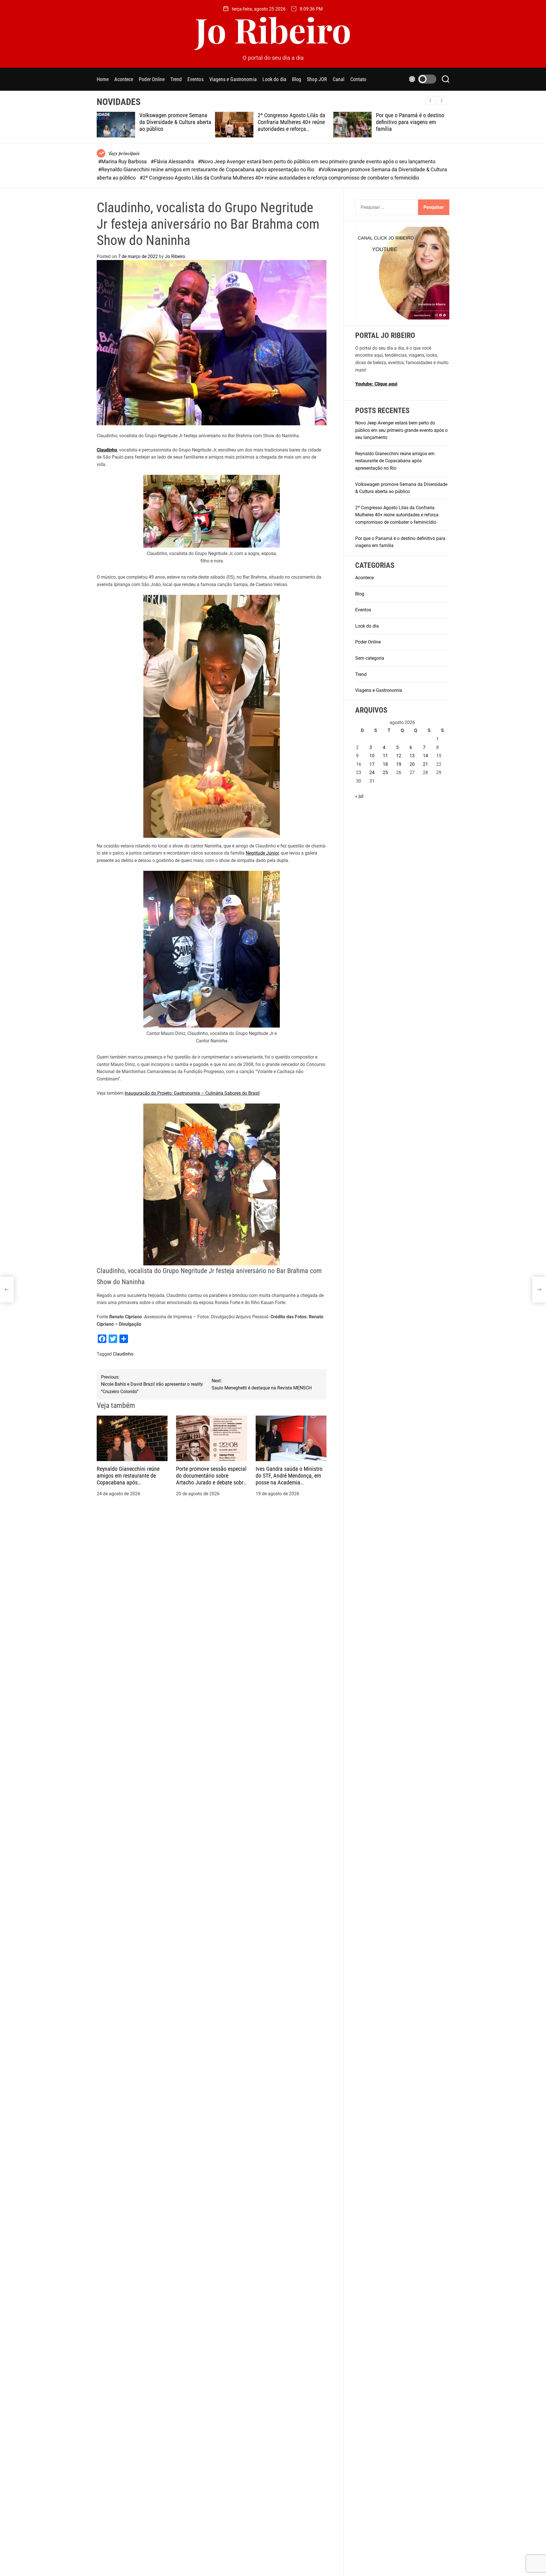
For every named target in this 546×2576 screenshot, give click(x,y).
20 (412, 764)
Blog (297, 79)
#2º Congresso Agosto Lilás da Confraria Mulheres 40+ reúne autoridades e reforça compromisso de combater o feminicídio (279, 178)
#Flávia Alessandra (173, 161)
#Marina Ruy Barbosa (123, 161)
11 (385, 756)
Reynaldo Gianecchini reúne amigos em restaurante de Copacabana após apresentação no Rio (128, 1479)
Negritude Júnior (262, 853)
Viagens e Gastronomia (233, 79)
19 (399, 764)
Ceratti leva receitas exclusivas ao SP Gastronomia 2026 (416, 119)
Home (103, 79)
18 (385, 764)
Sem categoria (370, 658)
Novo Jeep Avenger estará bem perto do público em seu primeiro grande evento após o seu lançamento (401, 430)
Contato (358, 79)
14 (425, 756)
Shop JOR (317, 79)
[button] (441, 100)
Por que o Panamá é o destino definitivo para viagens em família (297, 122)
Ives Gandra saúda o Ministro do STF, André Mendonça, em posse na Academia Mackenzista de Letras (289, 1479)
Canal (339, 79)
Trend (176, 79)
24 (372, 773)
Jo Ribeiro (273, 29)
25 (385, 773)
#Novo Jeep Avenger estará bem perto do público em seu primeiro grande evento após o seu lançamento (317, 161)
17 (372, 764)
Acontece (124, 79)
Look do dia (274, 79)
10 (372, 756)
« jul (359, 796)
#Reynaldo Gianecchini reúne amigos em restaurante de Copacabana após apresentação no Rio (207, 169)
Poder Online (152, 79)
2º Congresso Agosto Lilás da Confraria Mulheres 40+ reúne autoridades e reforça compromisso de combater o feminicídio (178, 129)
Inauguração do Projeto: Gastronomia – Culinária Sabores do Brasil (192, 1093)
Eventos (196, 79)
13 (412, 756)
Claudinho (107, 450)
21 (425, 764)
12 (399, 756)
